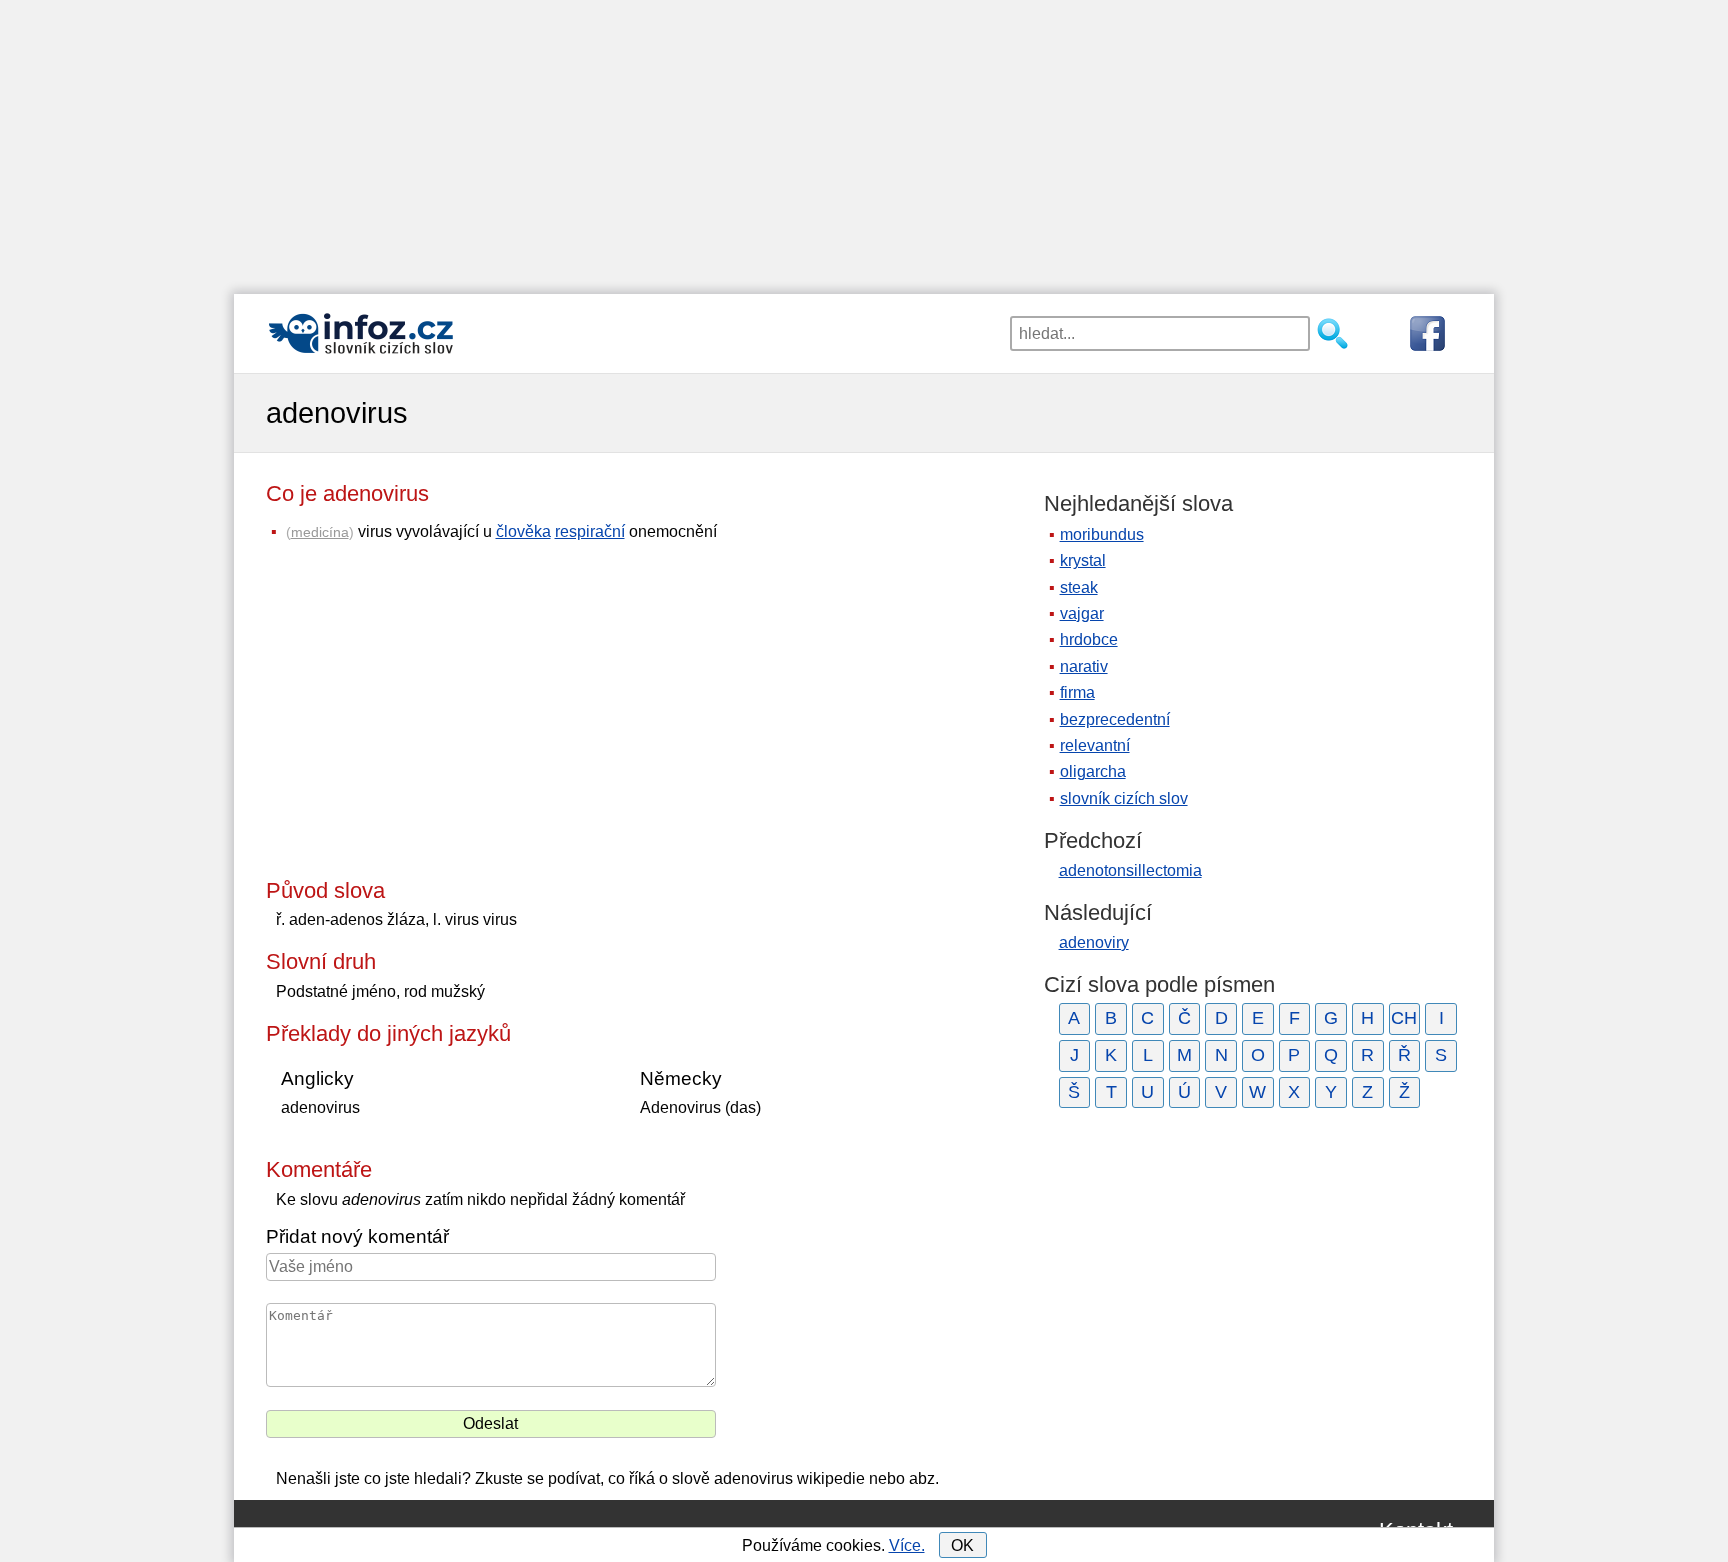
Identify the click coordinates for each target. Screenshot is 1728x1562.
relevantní (1095, 745)
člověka (523, 531)
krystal (1083, 560)
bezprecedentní (1115, 719)
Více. (907, 1545)
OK (962, 1545)
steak (1079, 587)
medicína (320, 532)
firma (1077, 692)
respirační (590, 531)
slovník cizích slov (1124, 798)
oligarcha (1093, 771)
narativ (1084, 666)
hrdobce (1089, 639)
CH (1404, 1018)
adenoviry (1094, 942)
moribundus (1102, 534)
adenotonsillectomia (1130, 870)
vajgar (1082, 613)
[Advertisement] (864, 140)
